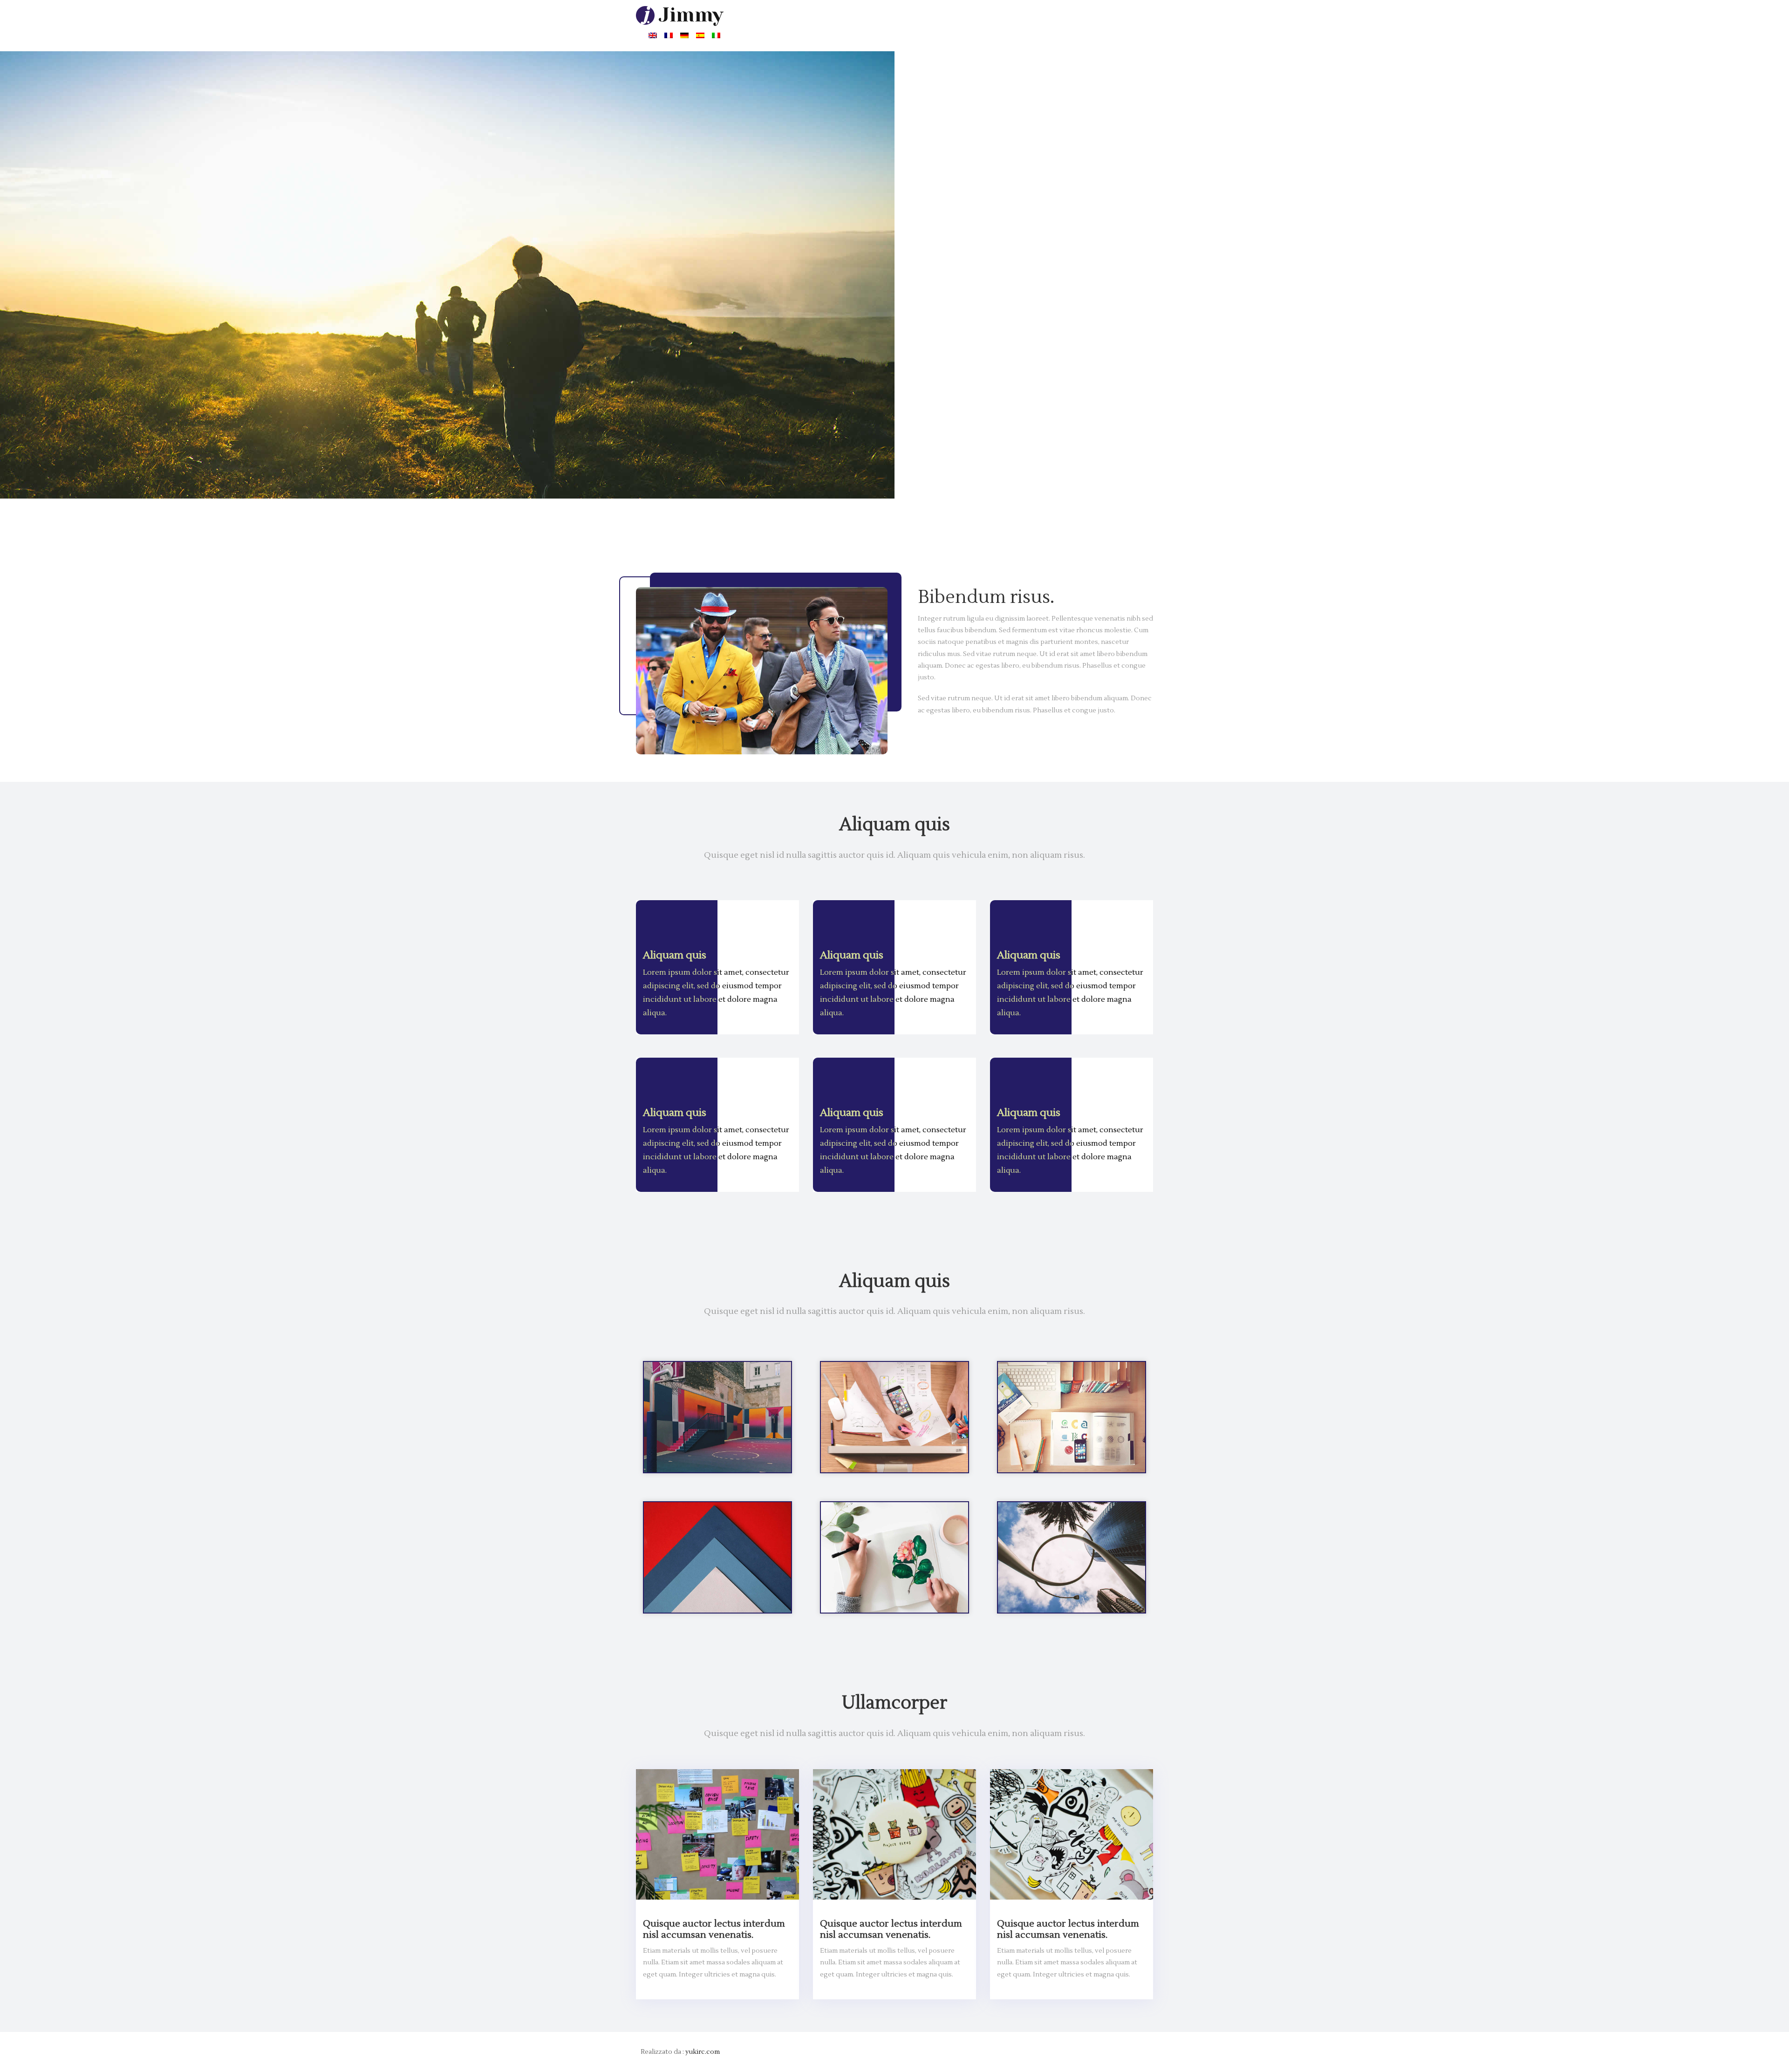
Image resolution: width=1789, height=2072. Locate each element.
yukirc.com (703, 2052)
